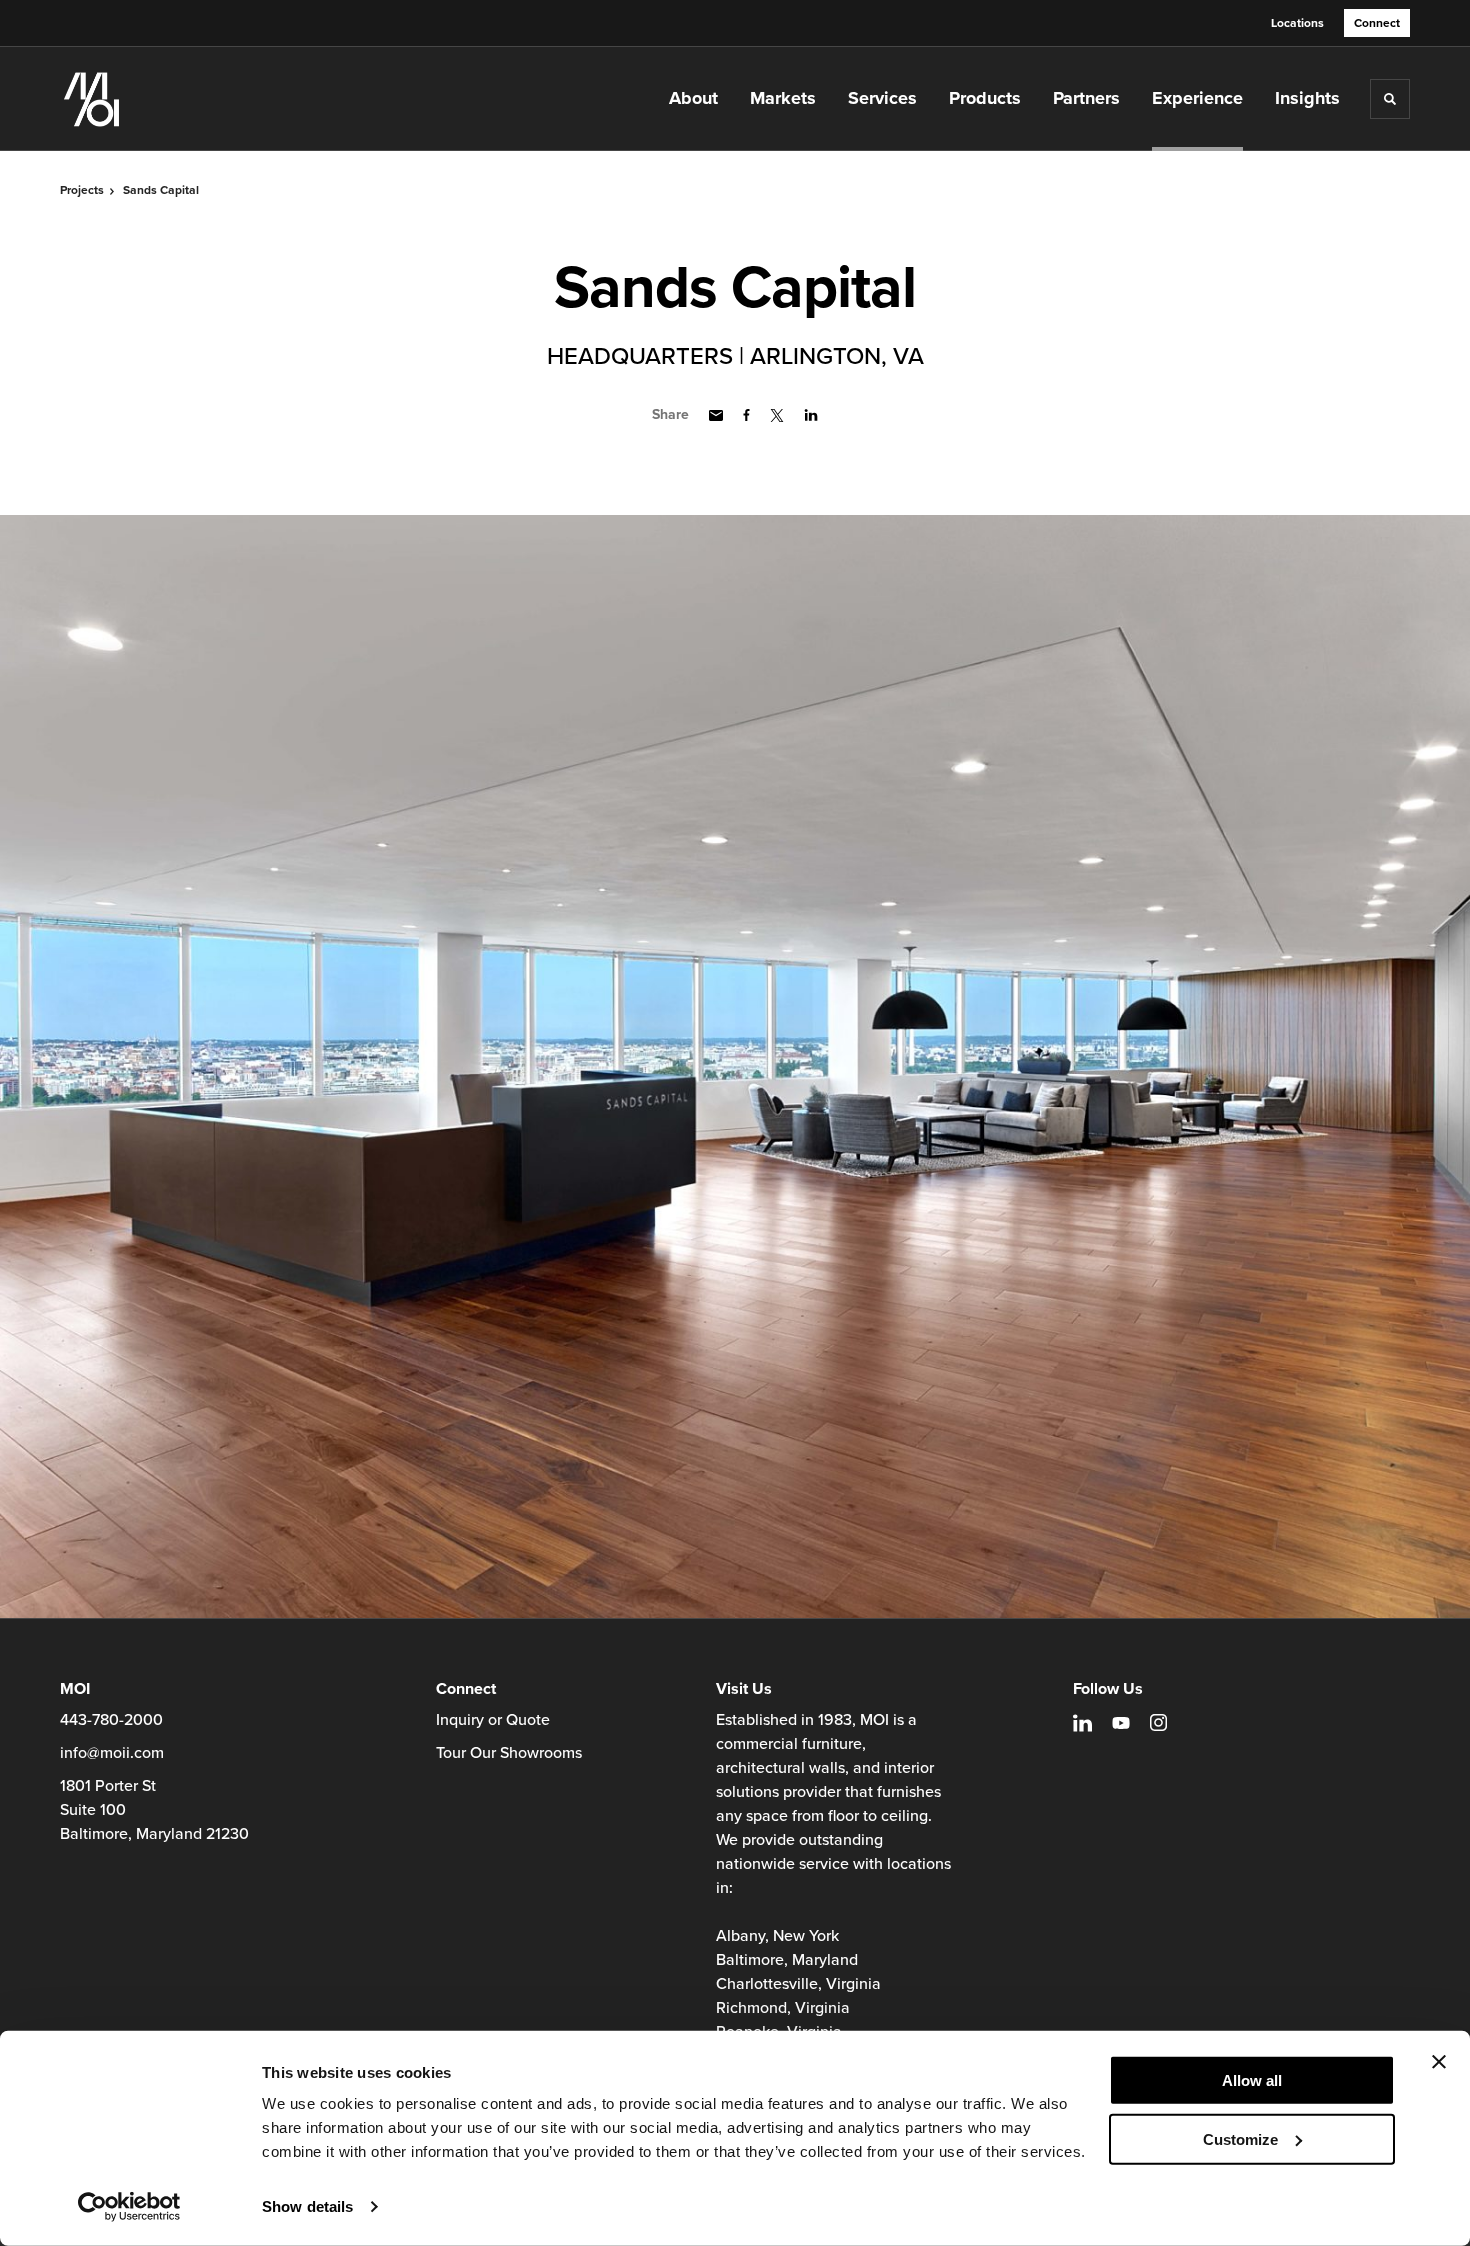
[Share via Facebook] (746, 415)
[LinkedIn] (1082, 1723)
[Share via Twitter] (777, 415)
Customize (1240, 2138)
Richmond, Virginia (783, 2008)
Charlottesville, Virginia (798, 1984)
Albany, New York (777, 1936)
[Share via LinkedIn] (811, 415)
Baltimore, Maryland (787, 1960)
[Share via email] (716, 415)
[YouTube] (1121, 1723)
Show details (307, 2206)
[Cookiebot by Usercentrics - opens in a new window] (129, 2207)
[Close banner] (1439, 2062)
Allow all (1252, 2080)
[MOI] (160, 99)
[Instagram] (1158, 1722)
